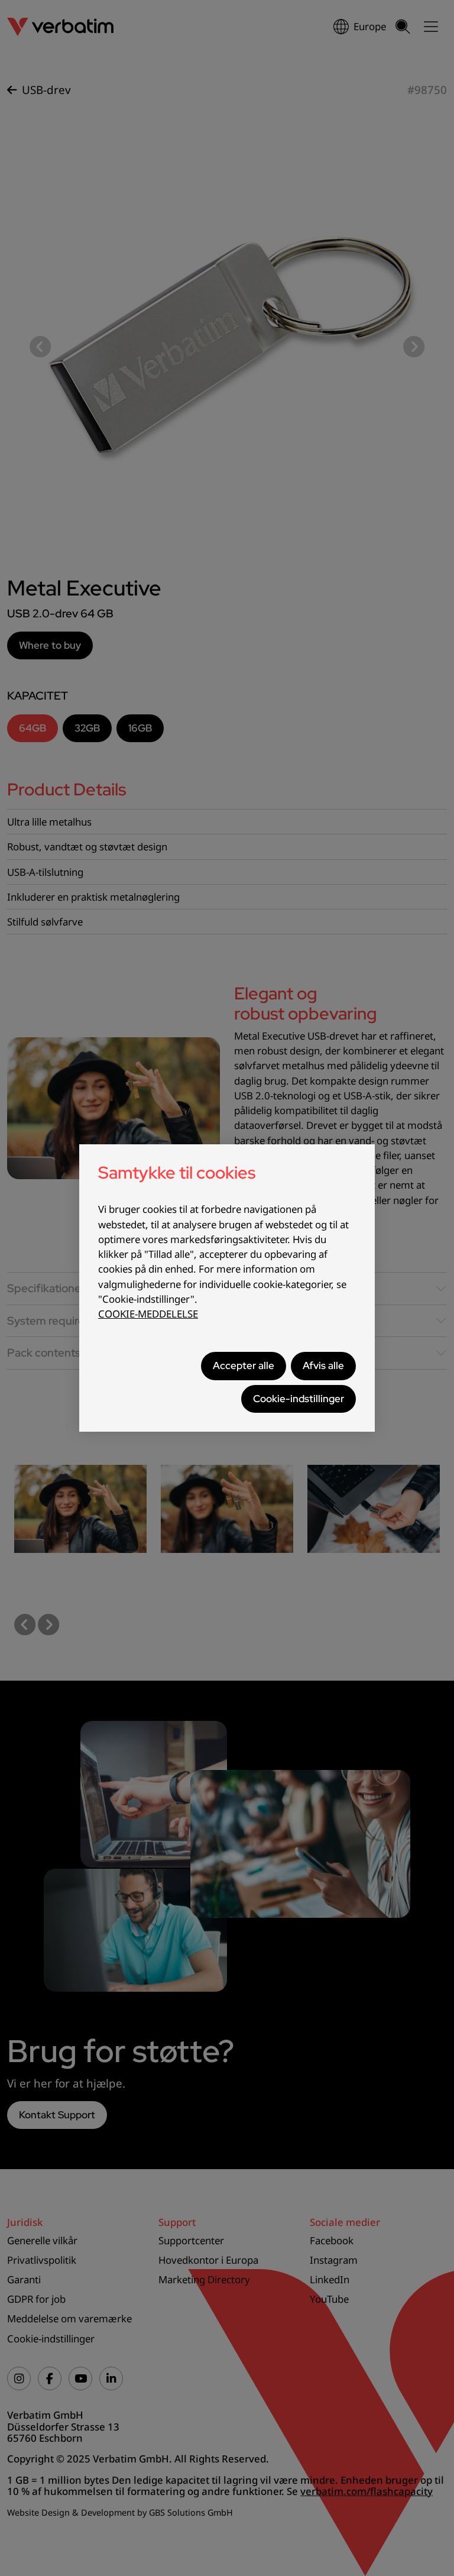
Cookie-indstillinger (299, 1399)
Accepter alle (244, 1365)
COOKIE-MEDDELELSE (148, 1314)
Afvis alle (323, 1365)
